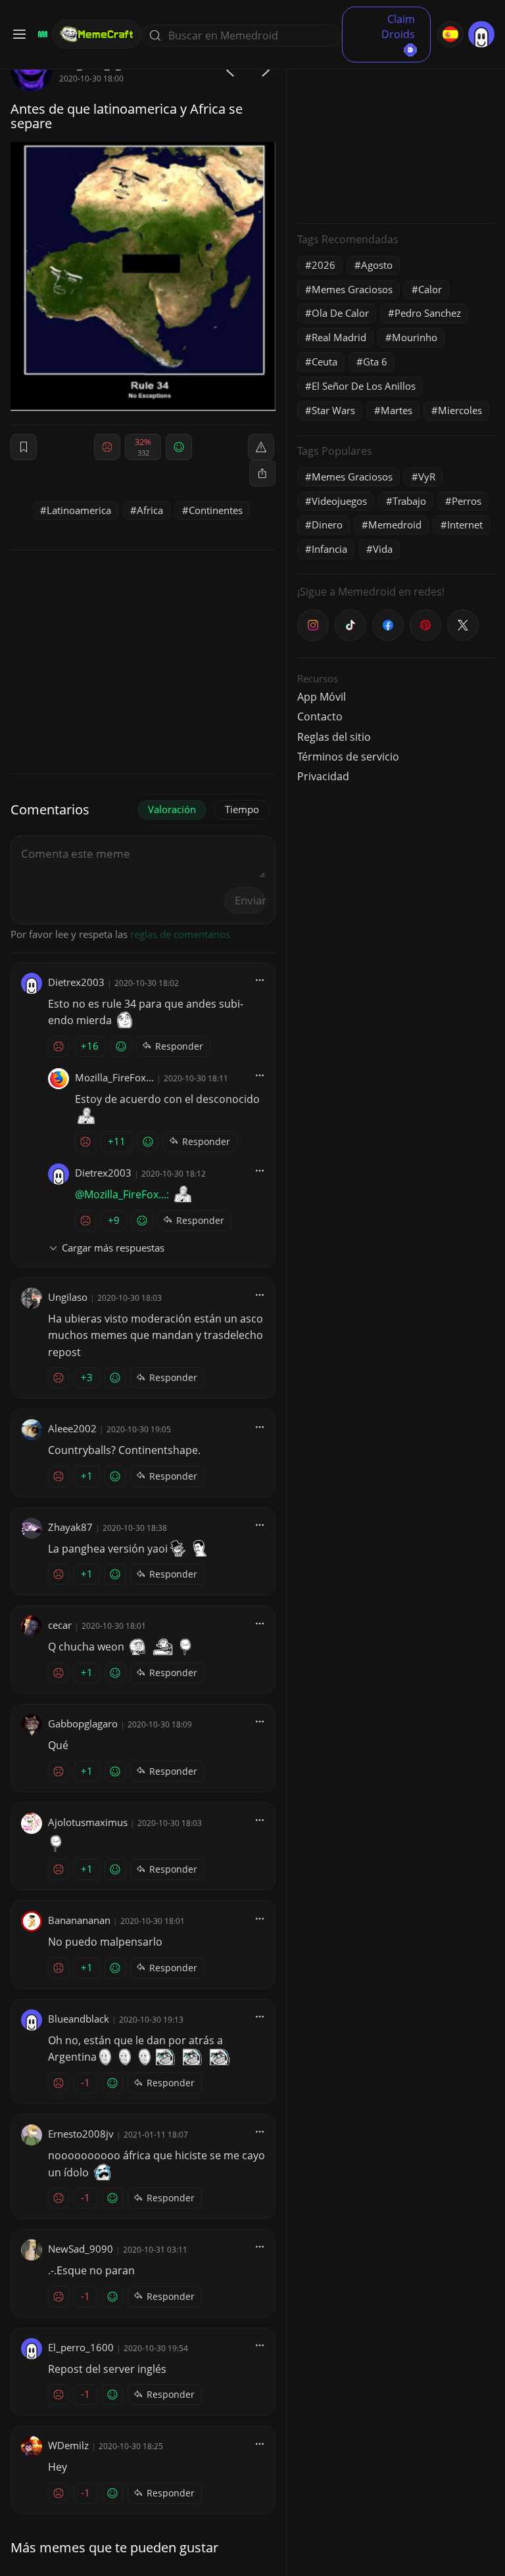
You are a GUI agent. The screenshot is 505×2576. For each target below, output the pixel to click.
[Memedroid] (41, 34)
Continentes (216, 510)
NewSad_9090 (81, 2249)
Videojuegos (339, 501)
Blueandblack (79, 2019)
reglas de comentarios (180, 934)
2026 (324, 265)
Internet (465, 525)
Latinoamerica (79, 510)
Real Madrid (339, 337)
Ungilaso (68, 1297)
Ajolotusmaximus (88, 1822)
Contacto (320, 716)
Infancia (329, 549)
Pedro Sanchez (428, 313)
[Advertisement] (396, 131)
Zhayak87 (70, 1527)
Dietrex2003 (76, 982)
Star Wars (333, 410)
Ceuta (325, 362)
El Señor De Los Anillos (364, 386)
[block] (262, 473)
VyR (427, 477)
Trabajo (409, 501)
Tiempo (242, 809)
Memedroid (395, 525)
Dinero (327, 525)
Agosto (377, 265)
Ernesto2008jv (81, 2134)
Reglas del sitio (334, 737)
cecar (60, 1625)
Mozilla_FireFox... (114, 1077)
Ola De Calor (340, 313)
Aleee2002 (72, 1428)
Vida (383, 549)
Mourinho (415, 337)
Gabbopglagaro (83, 1723)
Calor (430, 289)
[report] (261, 447)
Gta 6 (375, 362)
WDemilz (68, 2445)
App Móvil (322, 697)
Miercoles (460, 410)
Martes (397, 410)
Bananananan (79, 1920)
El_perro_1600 (81, 2347)
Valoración (172, 809)
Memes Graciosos (352, 289)
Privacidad (323, 776)
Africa (150, 510)
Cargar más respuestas (113, 1248)
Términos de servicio (348, 757)
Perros (467, 501)
